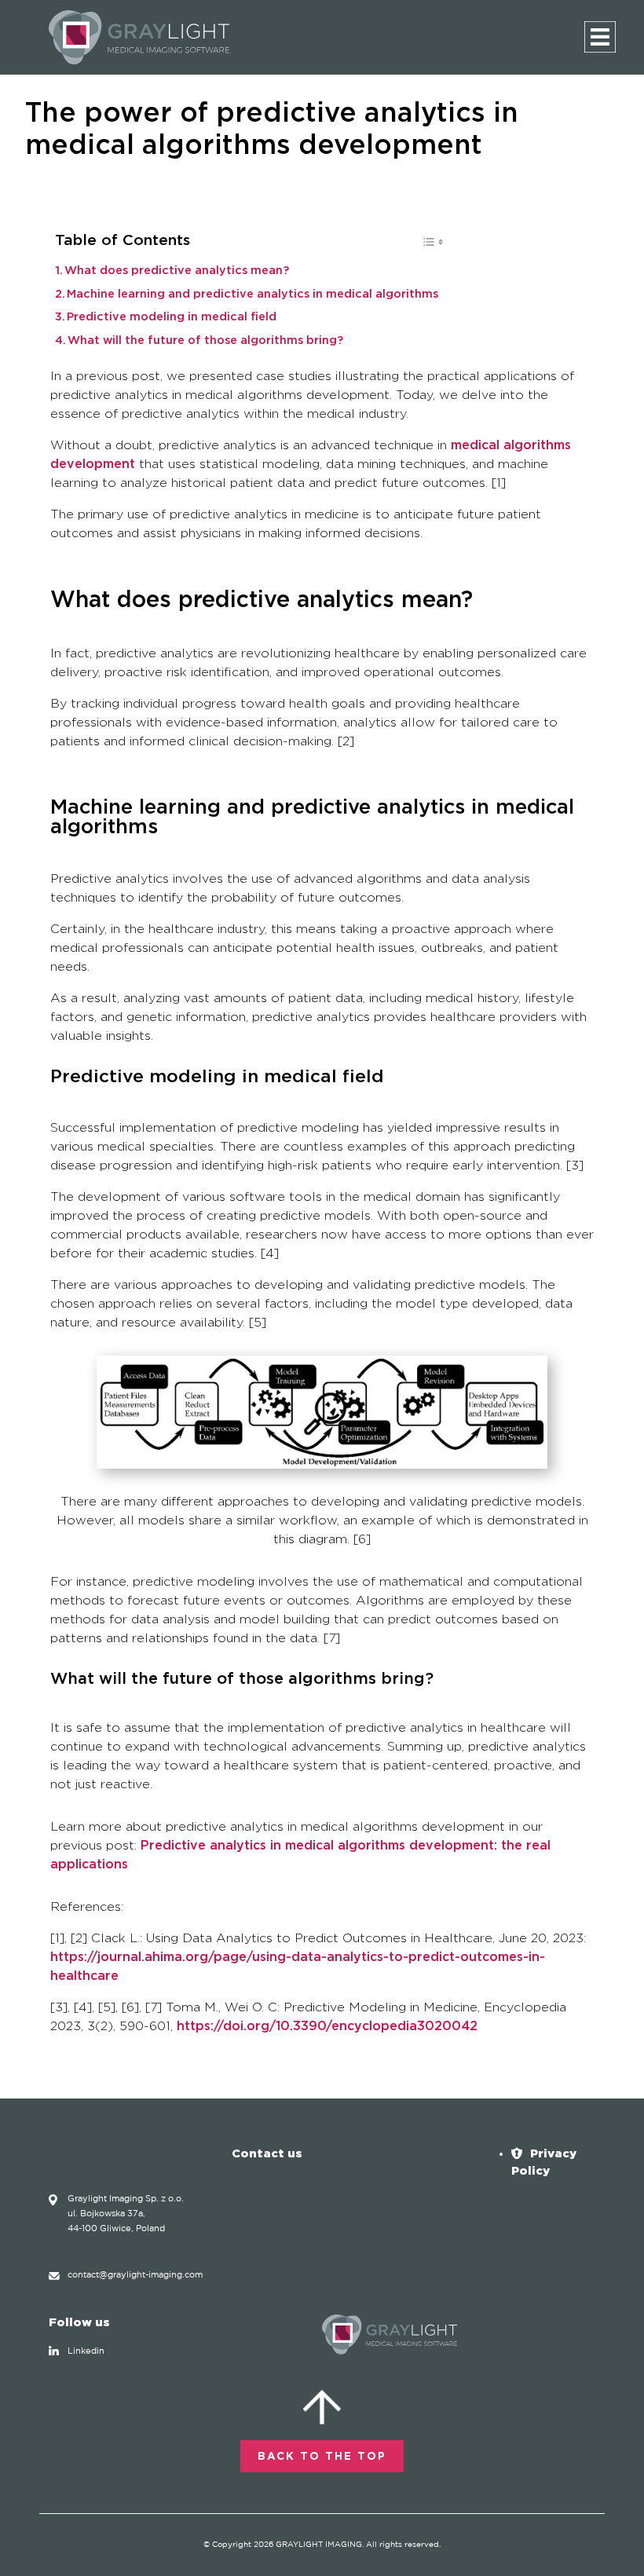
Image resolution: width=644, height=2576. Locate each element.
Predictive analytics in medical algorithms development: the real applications (300, 1855)
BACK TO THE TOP (322, 2457)
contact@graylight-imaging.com (135, 2275)
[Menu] (600, 37)
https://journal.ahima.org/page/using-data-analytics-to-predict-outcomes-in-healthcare (298, 1967)
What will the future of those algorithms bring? (205, 341)
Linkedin (86, 2351)
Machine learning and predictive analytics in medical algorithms (252, 295)
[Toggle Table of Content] (424, 246)
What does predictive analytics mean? (177, 271)
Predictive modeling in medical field (172, 317)
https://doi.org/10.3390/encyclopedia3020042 (327, 2026)
